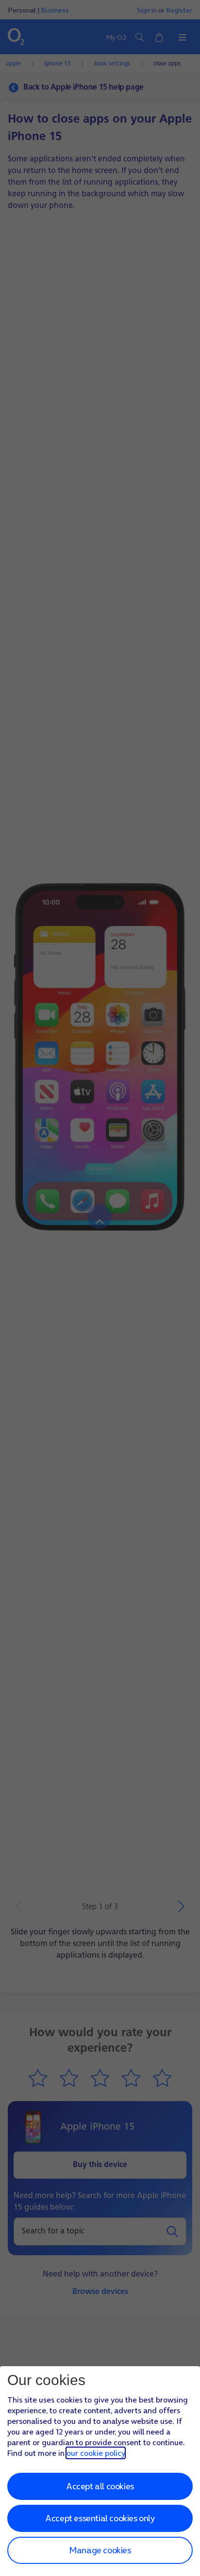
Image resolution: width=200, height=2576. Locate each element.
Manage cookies (100, 2550)
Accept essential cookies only (100, 2518)
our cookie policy (96, 2453)
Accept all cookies (100, 2486)
